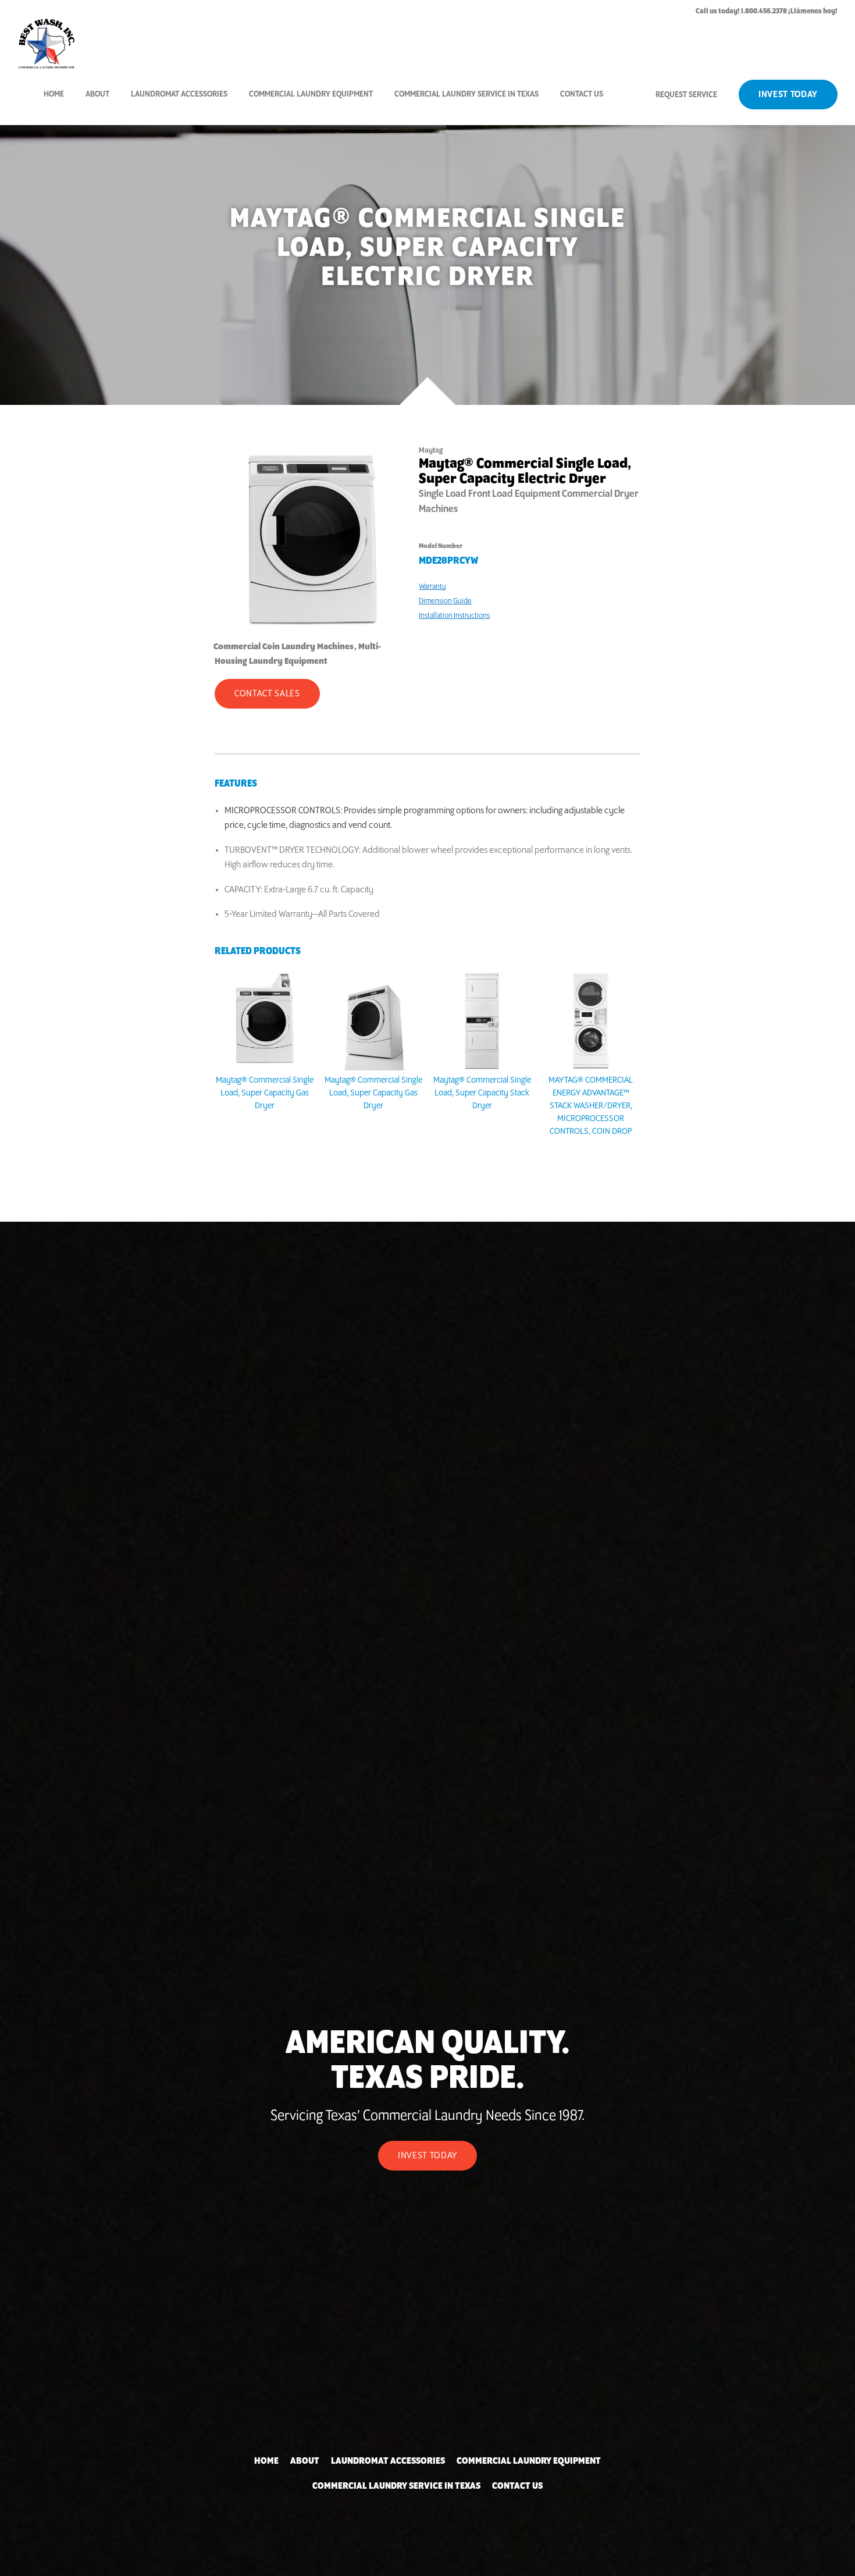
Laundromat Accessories (179, 94)
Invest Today (788, 95)
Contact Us (582, 94)
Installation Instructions (454, 615)
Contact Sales (267, 694)
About (97, 94)
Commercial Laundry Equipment (311, 94)
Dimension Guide (445, 601)
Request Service (686, 95)
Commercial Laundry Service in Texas (466, 94)
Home (54, 94)
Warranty (432, 586)
